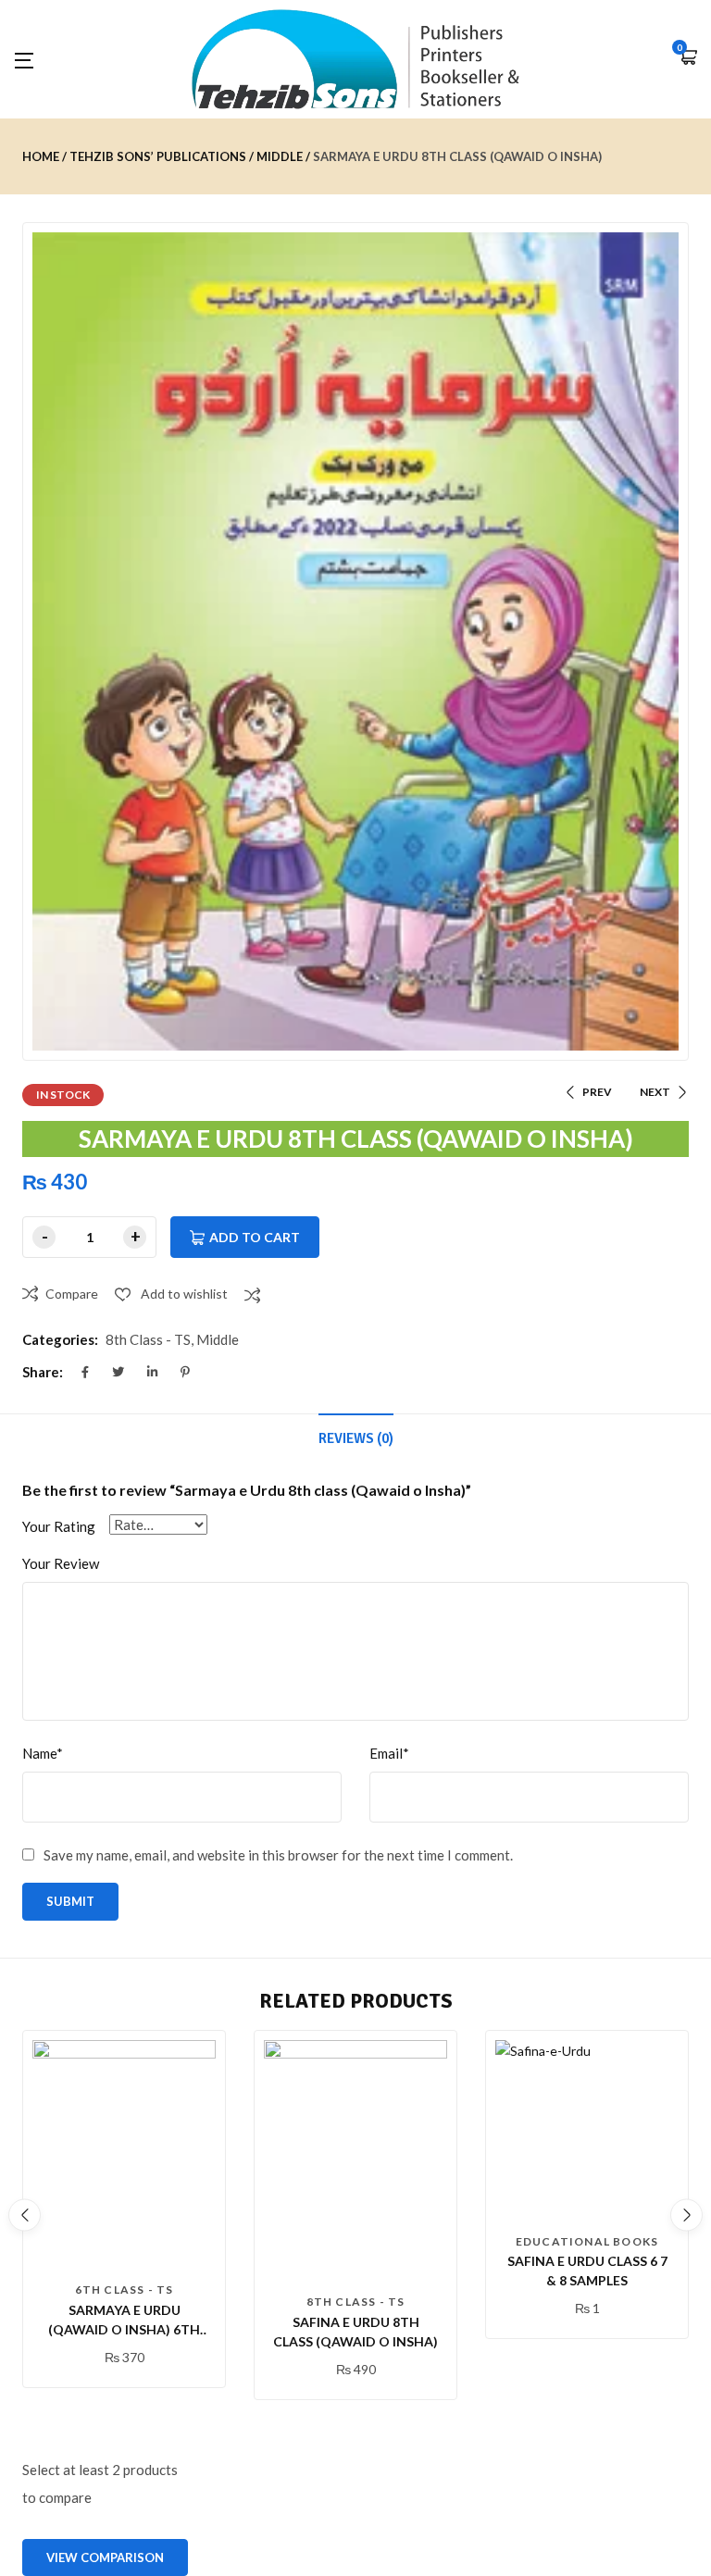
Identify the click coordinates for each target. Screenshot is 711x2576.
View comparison (105, 2557)
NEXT (655, 1092)
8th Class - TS (148, 1339)
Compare (72, 1294)
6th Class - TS (125, 2290)
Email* (389, 1753)
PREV (597, 1092)
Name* (43, 1753)
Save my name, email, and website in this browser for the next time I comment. (278, 1855)
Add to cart (255, 1237)
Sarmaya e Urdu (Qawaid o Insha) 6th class (124, 2329)
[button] (688, 59)
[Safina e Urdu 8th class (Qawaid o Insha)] (355, 2162)
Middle (280, 156)
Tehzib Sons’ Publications (158, 156)
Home (41, 156)
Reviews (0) (356, 1438)
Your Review (61, 1563)
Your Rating (59, 1526)
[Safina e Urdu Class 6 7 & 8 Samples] (587, 2132)
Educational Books (587, 2241)
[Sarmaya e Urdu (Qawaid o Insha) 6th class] (124, 2156)
